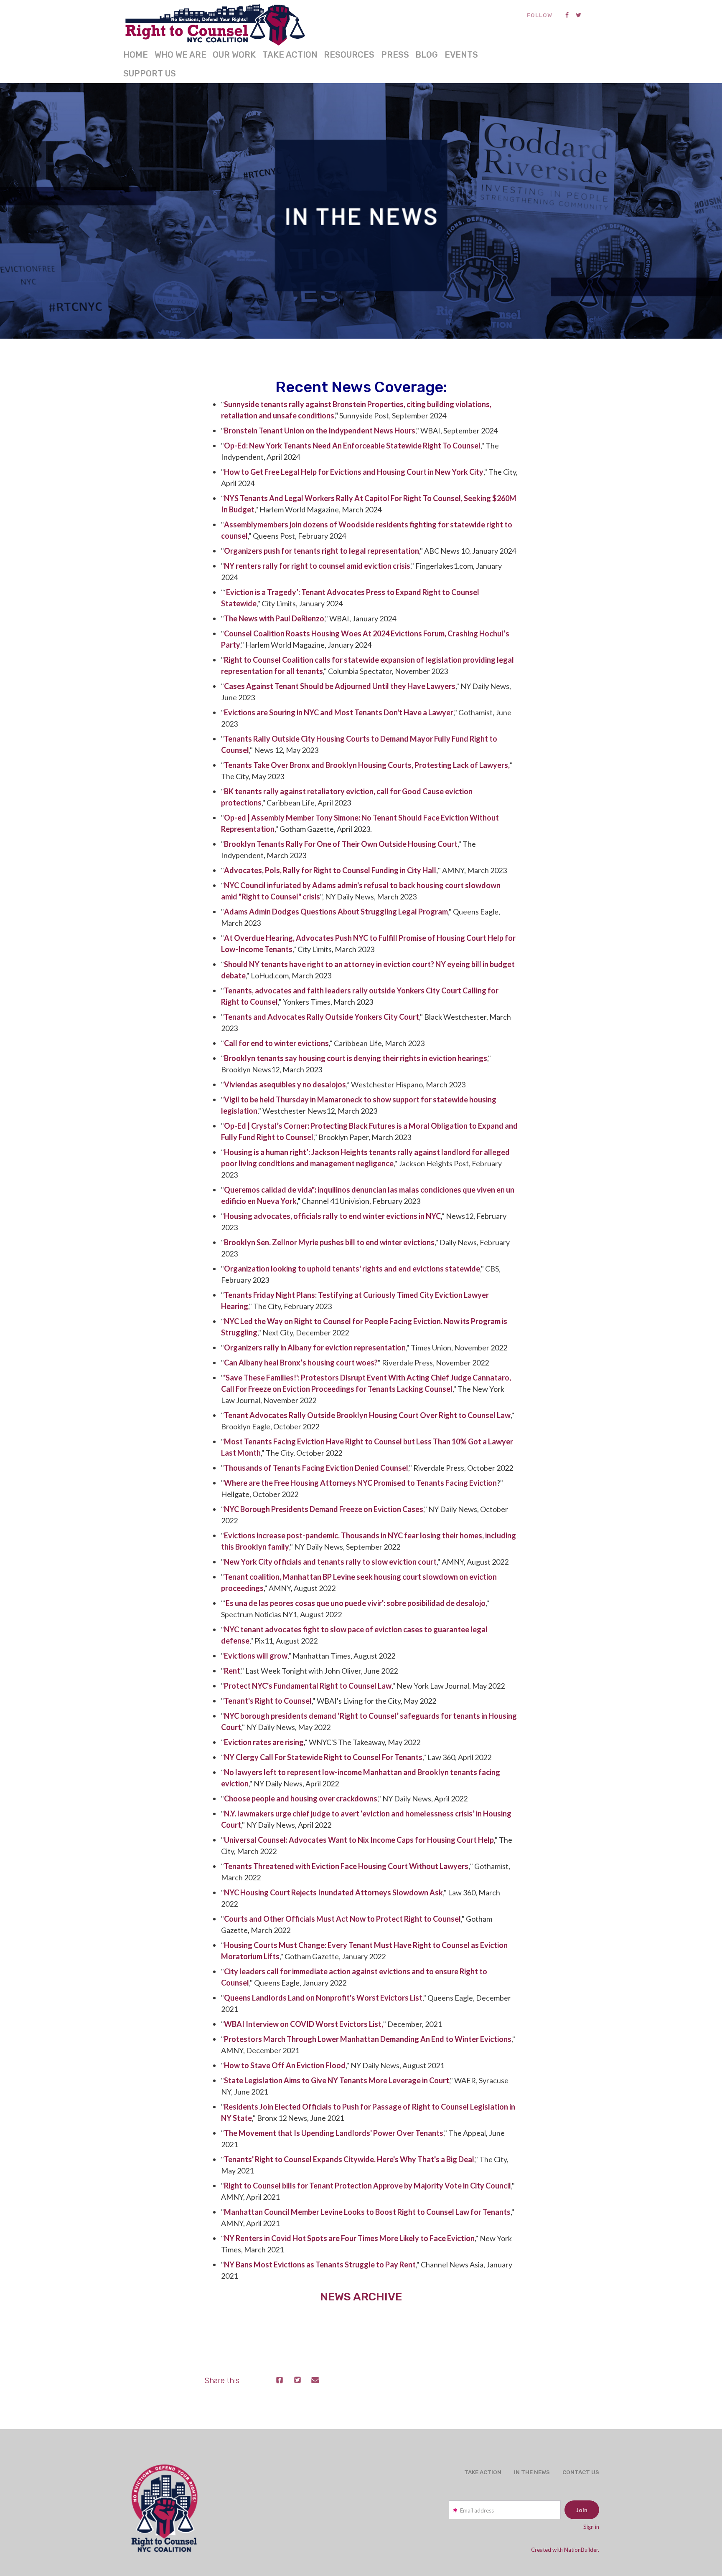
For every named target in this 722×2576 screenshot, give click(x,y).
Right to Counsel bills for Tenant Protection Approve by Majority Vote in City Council (367, 2186)
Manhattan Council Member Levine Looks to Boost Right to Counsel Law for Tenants (367, 2212)
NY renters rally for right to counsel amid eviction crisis (317, 566)
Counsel (239, 633)
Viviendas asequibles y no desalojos (285, 1084)
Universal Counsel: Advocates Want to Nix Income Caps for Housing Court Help (359, 1840)
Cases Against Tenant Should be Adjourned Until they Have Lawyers (340, 686)
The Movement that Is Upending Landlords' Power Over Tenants (334, 2133)
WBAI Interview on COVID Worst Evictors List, (304, 2024)
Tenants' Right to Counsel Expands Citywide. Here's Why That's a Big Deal (349, 2159)
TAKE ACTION (290, 55)
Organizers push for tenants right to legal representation (322, 551)
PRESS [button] (395, 55)
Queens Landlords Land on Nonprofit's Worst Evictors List (323, 1998)
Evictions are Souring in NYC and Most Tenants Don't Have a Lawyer (339, 712)
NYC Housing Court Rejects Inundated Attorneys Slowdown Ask (333, 1892)
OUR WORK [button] (234, 55)
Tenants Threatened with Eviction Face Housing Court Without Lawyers (346, 1866)
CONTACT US (581, 2472)
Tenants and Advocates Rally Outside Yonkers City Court (322, 1017)
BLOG (427, 55)
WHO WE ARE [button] (180, 55)
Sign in (591, 2527)
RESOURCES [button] (349, 55)
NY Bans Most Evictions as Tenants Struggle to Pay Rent (320, 2264)
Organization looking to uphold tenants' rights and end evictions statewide (352, 1269)
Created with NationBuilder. (565, 2550)
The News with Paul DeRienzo (274, 618)
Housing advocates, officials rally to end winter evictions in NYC (332, 1216)
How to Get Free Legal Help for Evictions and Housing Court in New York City (354, 472)
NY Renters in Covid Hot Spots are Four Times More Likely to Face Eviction (349, 2238)
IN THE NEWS (532, 2472)
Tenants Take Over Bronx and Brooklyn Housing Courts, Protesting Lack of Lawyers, (367, 765)
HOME (136, 55)
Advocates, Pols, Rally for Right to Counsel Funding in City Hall (330, 870)
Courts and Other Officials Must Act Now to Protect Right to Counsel (342, 1919)
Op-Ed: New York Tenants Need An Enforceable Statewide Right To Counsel (352, 446)
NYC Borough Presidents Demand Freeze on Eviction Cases (324, 1509)
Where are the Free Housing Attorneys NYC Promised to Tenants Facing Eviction (360, 1483)
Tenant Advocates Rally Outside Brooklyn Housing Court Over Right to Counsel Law (367, 1415)
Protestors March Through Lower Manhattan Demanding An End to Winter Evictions (368, 2039)
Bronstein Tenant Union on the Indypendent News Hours (320, 431)
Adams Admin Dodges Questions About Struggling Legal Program (336, 912)
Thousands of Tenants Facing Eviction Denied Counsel (316, 1468)
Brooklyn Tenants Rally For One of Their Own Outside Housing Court (341, 844)
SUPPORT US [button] (150, 73)
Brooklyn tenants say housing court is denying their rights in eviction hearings (356, 1058)
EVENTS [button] (461, 55)
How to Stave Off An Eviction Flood (285, 2065)
